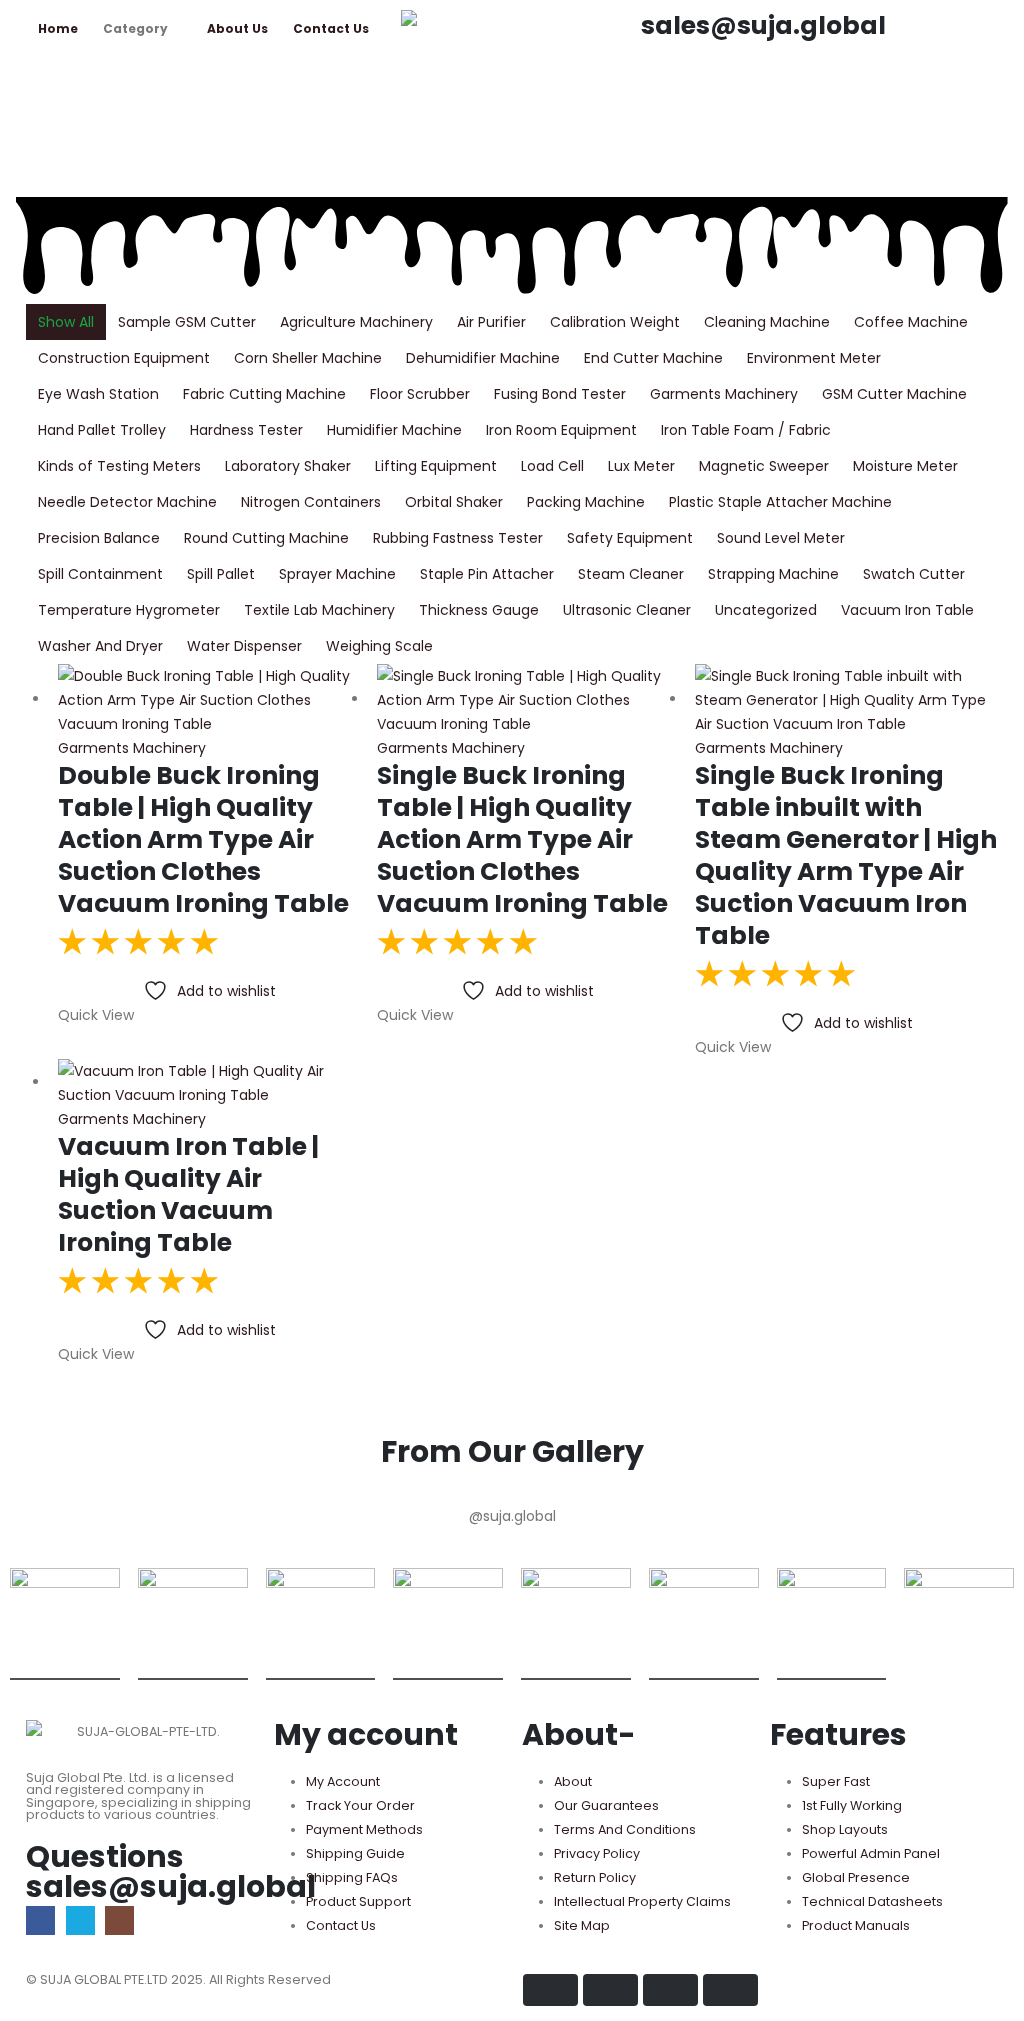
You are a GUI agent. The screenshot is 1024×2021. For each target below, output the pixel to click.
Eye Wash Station (98, 394)
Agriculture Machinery (356, 322)
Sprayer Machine (337, 574)
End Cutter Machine (653, 358)
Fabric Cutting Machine (264, 394)
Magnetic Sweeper (764, 466)
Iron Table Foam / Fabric (746, 430)
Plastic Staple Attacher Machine (780, 502)
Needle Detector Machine (127, 502)
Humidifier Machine (394, 430)
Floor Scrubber (420, 394)
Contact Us (331, 28)
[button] (656, 95)
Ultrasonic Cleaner (627, 610)
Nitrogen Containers (311, 502)
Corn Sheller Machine (308, 358)
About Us (237, 28)
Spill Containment (100, 574)
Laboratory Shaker (288, 466)
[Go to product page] (209, 700)
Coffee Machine (911, 322)
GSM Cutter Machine (894, 394)
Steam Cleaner (631, 574)
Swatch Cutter (914, 574)
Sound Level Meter (781, 538)
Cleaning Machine (767, 322)
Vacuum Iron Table (907, 610)
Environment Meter (814, 358)
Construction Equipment (124, 358)
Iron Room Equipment (561, 430)
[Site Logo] (511, 25)
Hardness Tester (246, 430)
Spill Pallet (221, 574)
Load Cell (552, 466)
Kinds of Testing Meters (119, 466)
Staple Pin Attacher (487, 574)
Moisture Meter (905, 466)
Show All (66, 322)
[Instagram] (119, 1920)
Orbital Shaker (454, 502)
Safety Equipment (630, 538)
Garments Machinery (724, 394)
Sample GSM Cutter (187, 322)
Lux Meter (641, 466)
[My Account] (649, 140)
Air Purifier (491, 322)
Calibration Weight (615, 322)
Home (58, 28)
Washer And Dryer (100, 646)
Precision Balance (99, 538)
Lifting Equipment (436, 466)
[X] (80, 1920)
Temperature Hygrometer (129, 610)
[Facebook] (40, 1920)
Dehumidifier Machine (483, 358)
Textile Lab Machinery (319, 610)
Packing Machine (586, 502)
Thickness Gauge (479, 610)
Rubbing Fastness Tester (458, 538)
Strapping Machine (773, 574)
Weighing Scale (379, 646)
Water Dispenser (244, 646)
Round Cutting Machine (266, 538)
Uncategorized (766, 610)
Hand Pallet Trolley (102, 430)
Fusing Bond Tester (560, 394)
